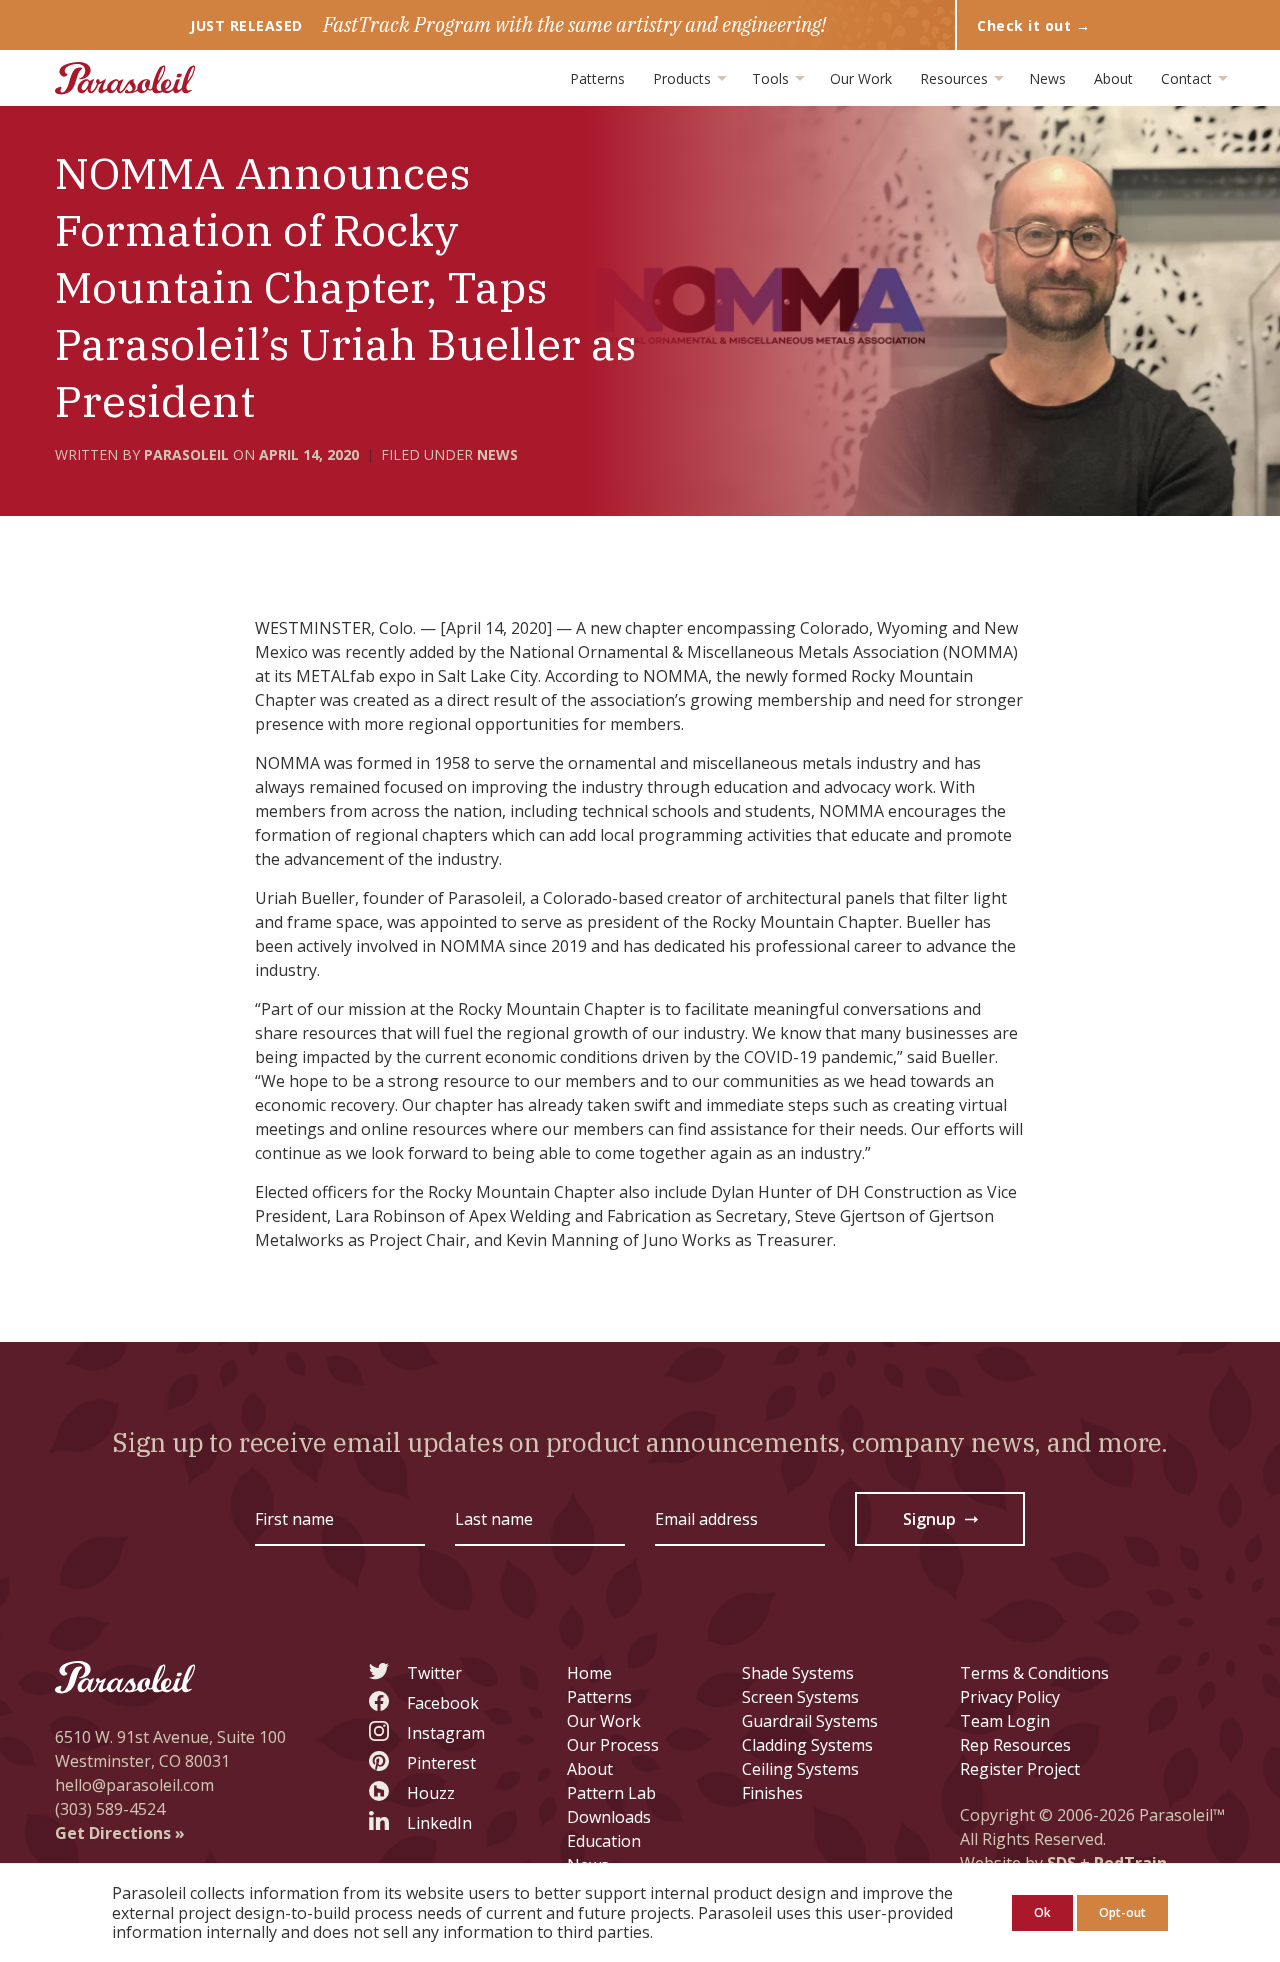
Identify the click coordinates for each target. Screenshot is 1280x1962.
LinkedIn (439, 1823)
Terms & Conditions (1034, 1673)
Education (604, 1841)
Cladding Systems (807, 1745)
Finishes (772, 1793)
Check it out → (1033, 25)
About (1113, 78)
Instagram (446, 1733)
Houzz (431, 1793)
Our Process (613, 1745)
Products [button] (684, 78)
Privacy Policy (1010, 1697)
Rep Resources (1015, 1745)
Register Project (1020, 1769)
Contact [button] (1188, 78)
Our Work (861, 78)
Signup (942, 1523)
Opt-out (1122, 1912)
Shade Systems (798, 1673)
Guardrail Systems (810, 1721)
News (1047, 78)
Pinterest (441, 1763)
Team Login (1005, 1721)
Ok (1042, 1912)
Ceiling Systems (800, 1769)
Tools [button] (772, 78)
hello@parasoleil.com (134, 1785)
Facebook (443, 1703)
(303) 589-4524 (110, 1809)
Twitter (434, 1673)
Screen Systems (800, 1697)
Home (589, 1673)
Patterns (597, 78)
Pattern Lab (611, 1793)
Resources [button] (956, 78)
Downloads (609, 1817)
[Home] (125, 78)
